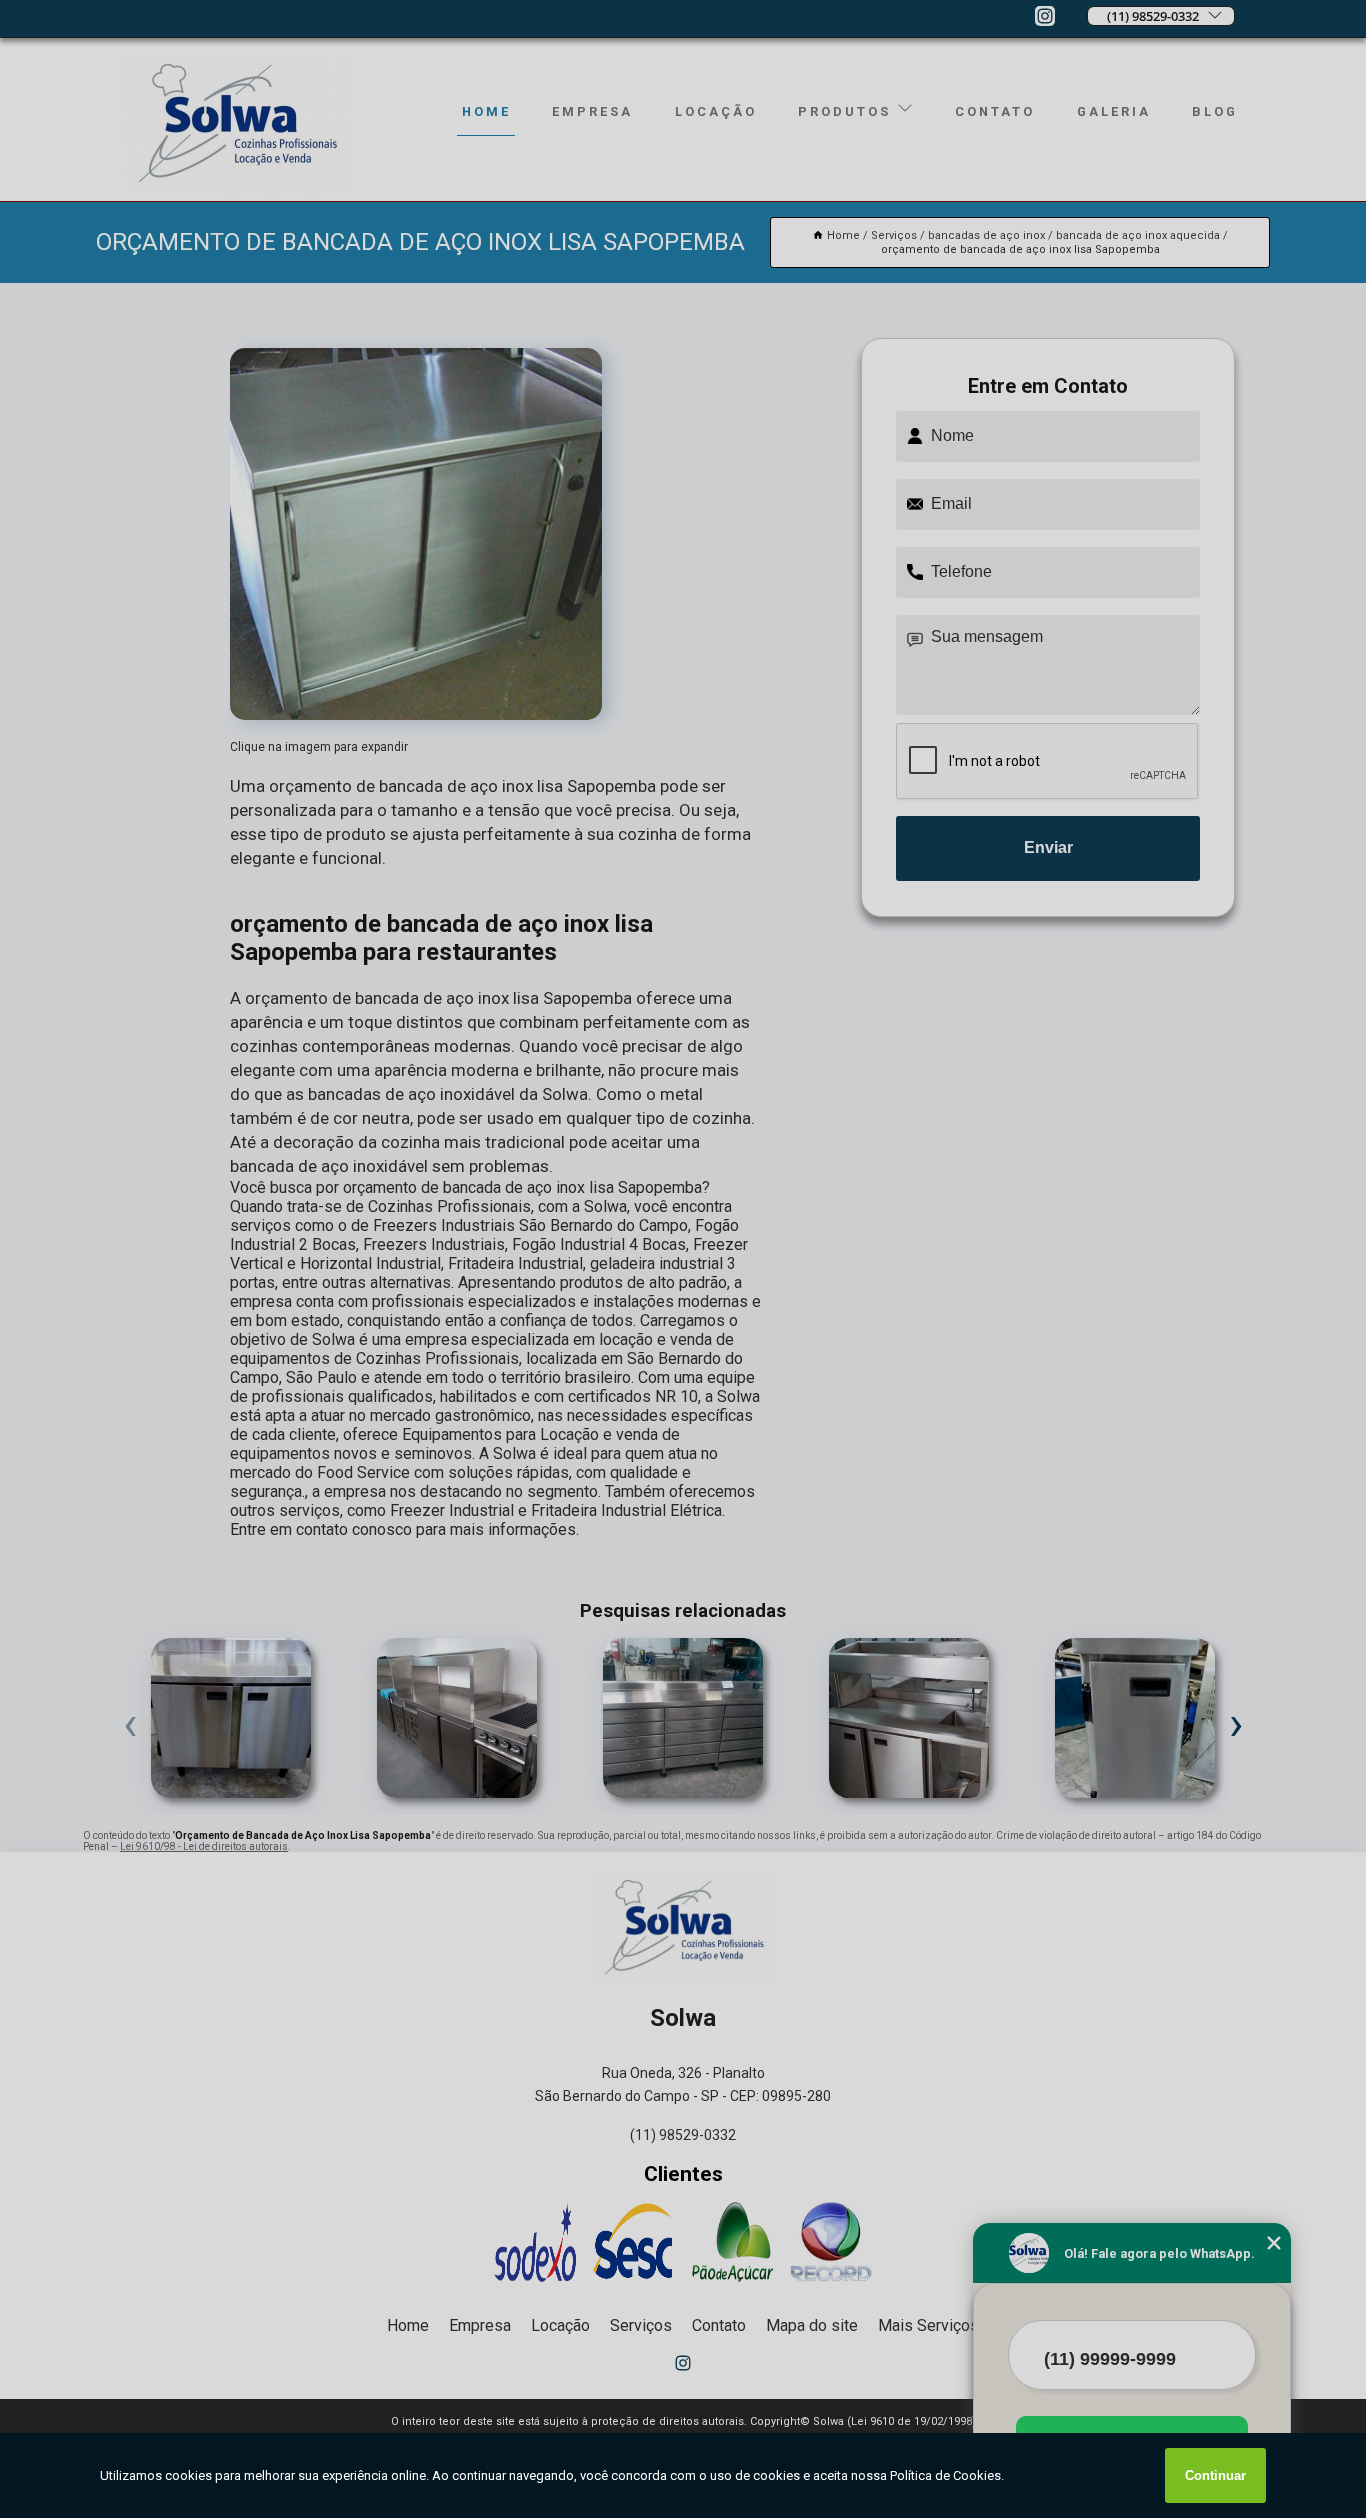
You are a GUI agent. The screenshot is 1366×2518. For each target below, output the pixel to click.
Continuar (1215, 2475)
